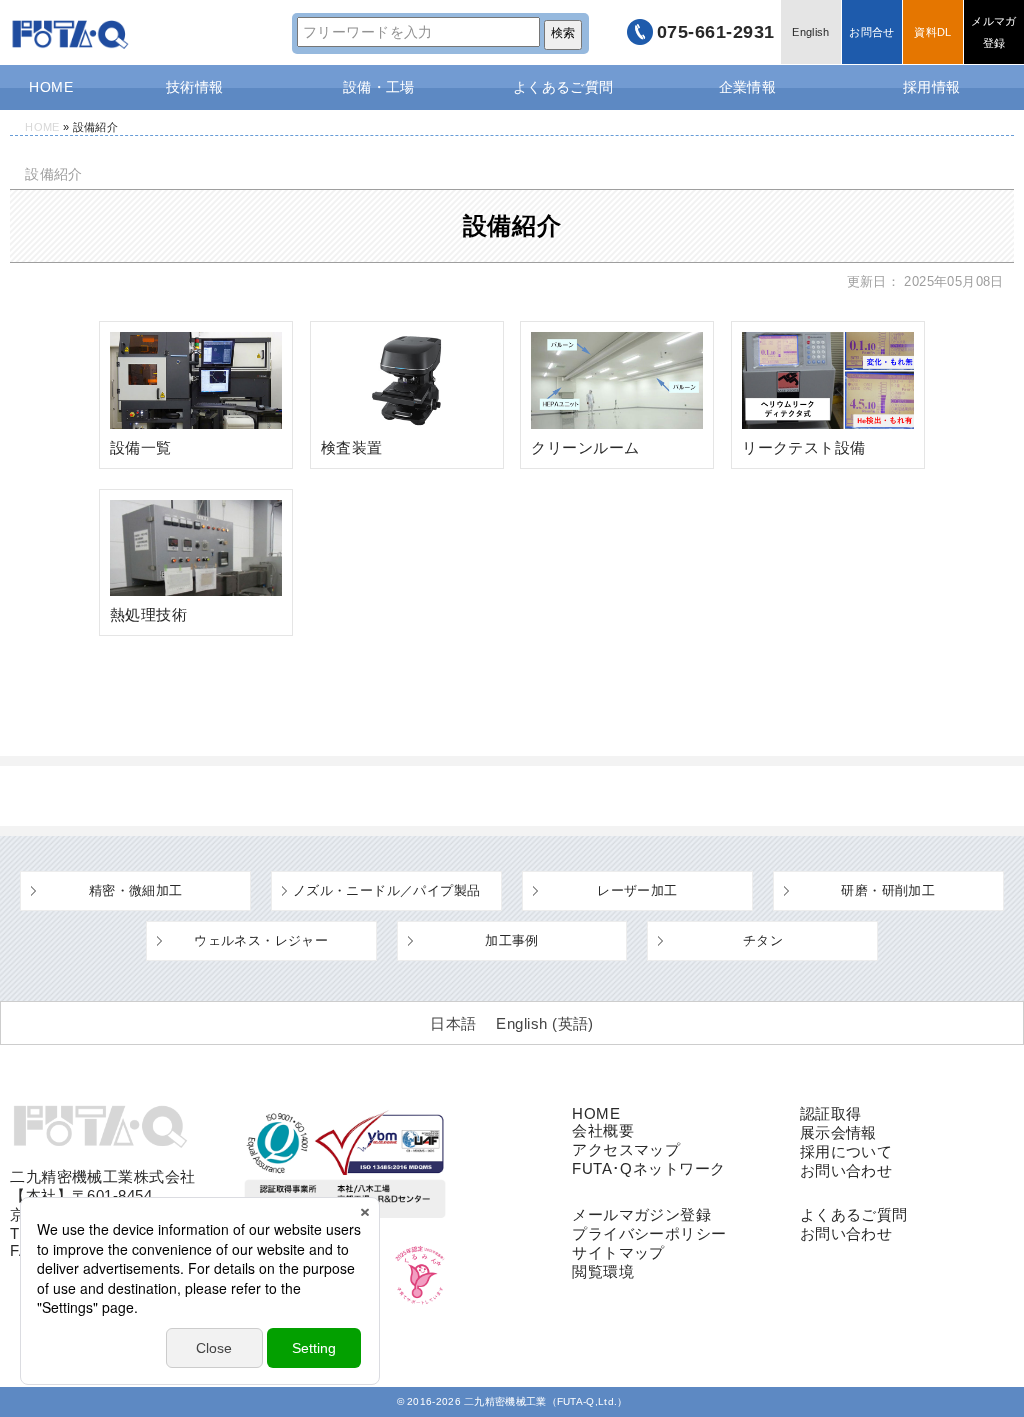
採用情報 (932, 87)
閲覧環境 (603, 1271)
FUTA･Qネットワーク (648, 1168)
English (810, 32)
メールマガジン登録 (641, 1214)
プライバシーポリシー (649, 1233)
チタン (763, 940)
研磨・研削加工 (888, 890)
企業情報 (748, 87)
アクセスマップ (626, 1149)
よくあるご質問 (563, 87)
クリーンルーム (585, 447)
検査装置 (352, 447)
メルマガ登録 (993, 32)
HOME (51, 87)
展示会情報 (838, 1132)
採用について (846, 1151)
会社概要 (603, 1130)
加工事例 (512, 940)
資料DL (932, 32)
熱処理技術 (148, 614)
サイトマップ (618, 1252)
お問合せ (871, 32)
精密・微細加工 (136, 890)
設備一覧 (141, 447)
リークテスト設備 (804, 447)
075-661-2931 (716, 32)
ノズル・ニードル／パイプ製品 (386, 890)
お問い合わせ (846, 1170)
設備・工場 (379, 87)
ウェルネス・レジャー (261, 940)
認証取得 (831, 1113)
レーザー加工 (637, 890)
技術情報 (195, 87)
